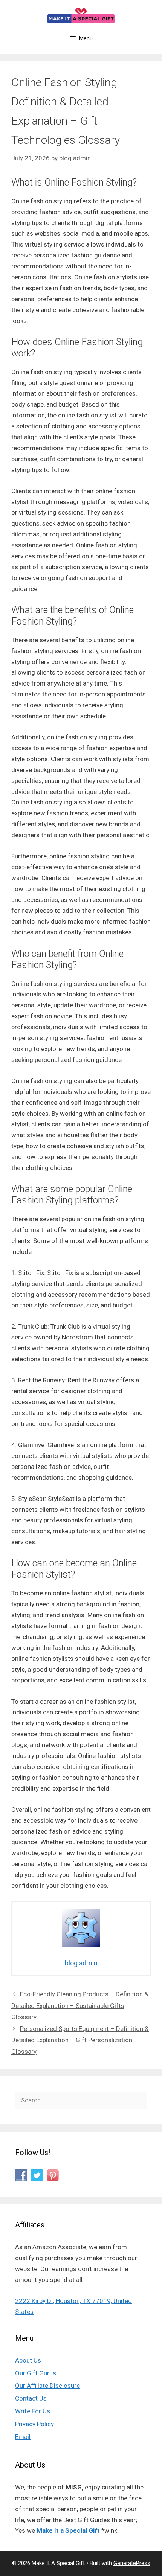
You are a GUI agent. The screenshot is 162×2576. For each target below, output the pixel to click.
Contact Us (31, 2398)
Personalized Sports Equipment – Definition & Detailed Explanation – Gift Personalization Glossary (80, 2040)
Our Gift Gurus (36, 2373)
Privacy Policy (34, 2424)
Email (23, 2437)
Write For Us (33, 2411)
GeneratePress (132, 2563)
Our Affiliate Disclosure (47, 2386)
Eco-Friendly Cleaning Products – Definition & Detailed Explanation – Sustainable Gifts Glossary (80, 2006)
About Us (28, 2360)
